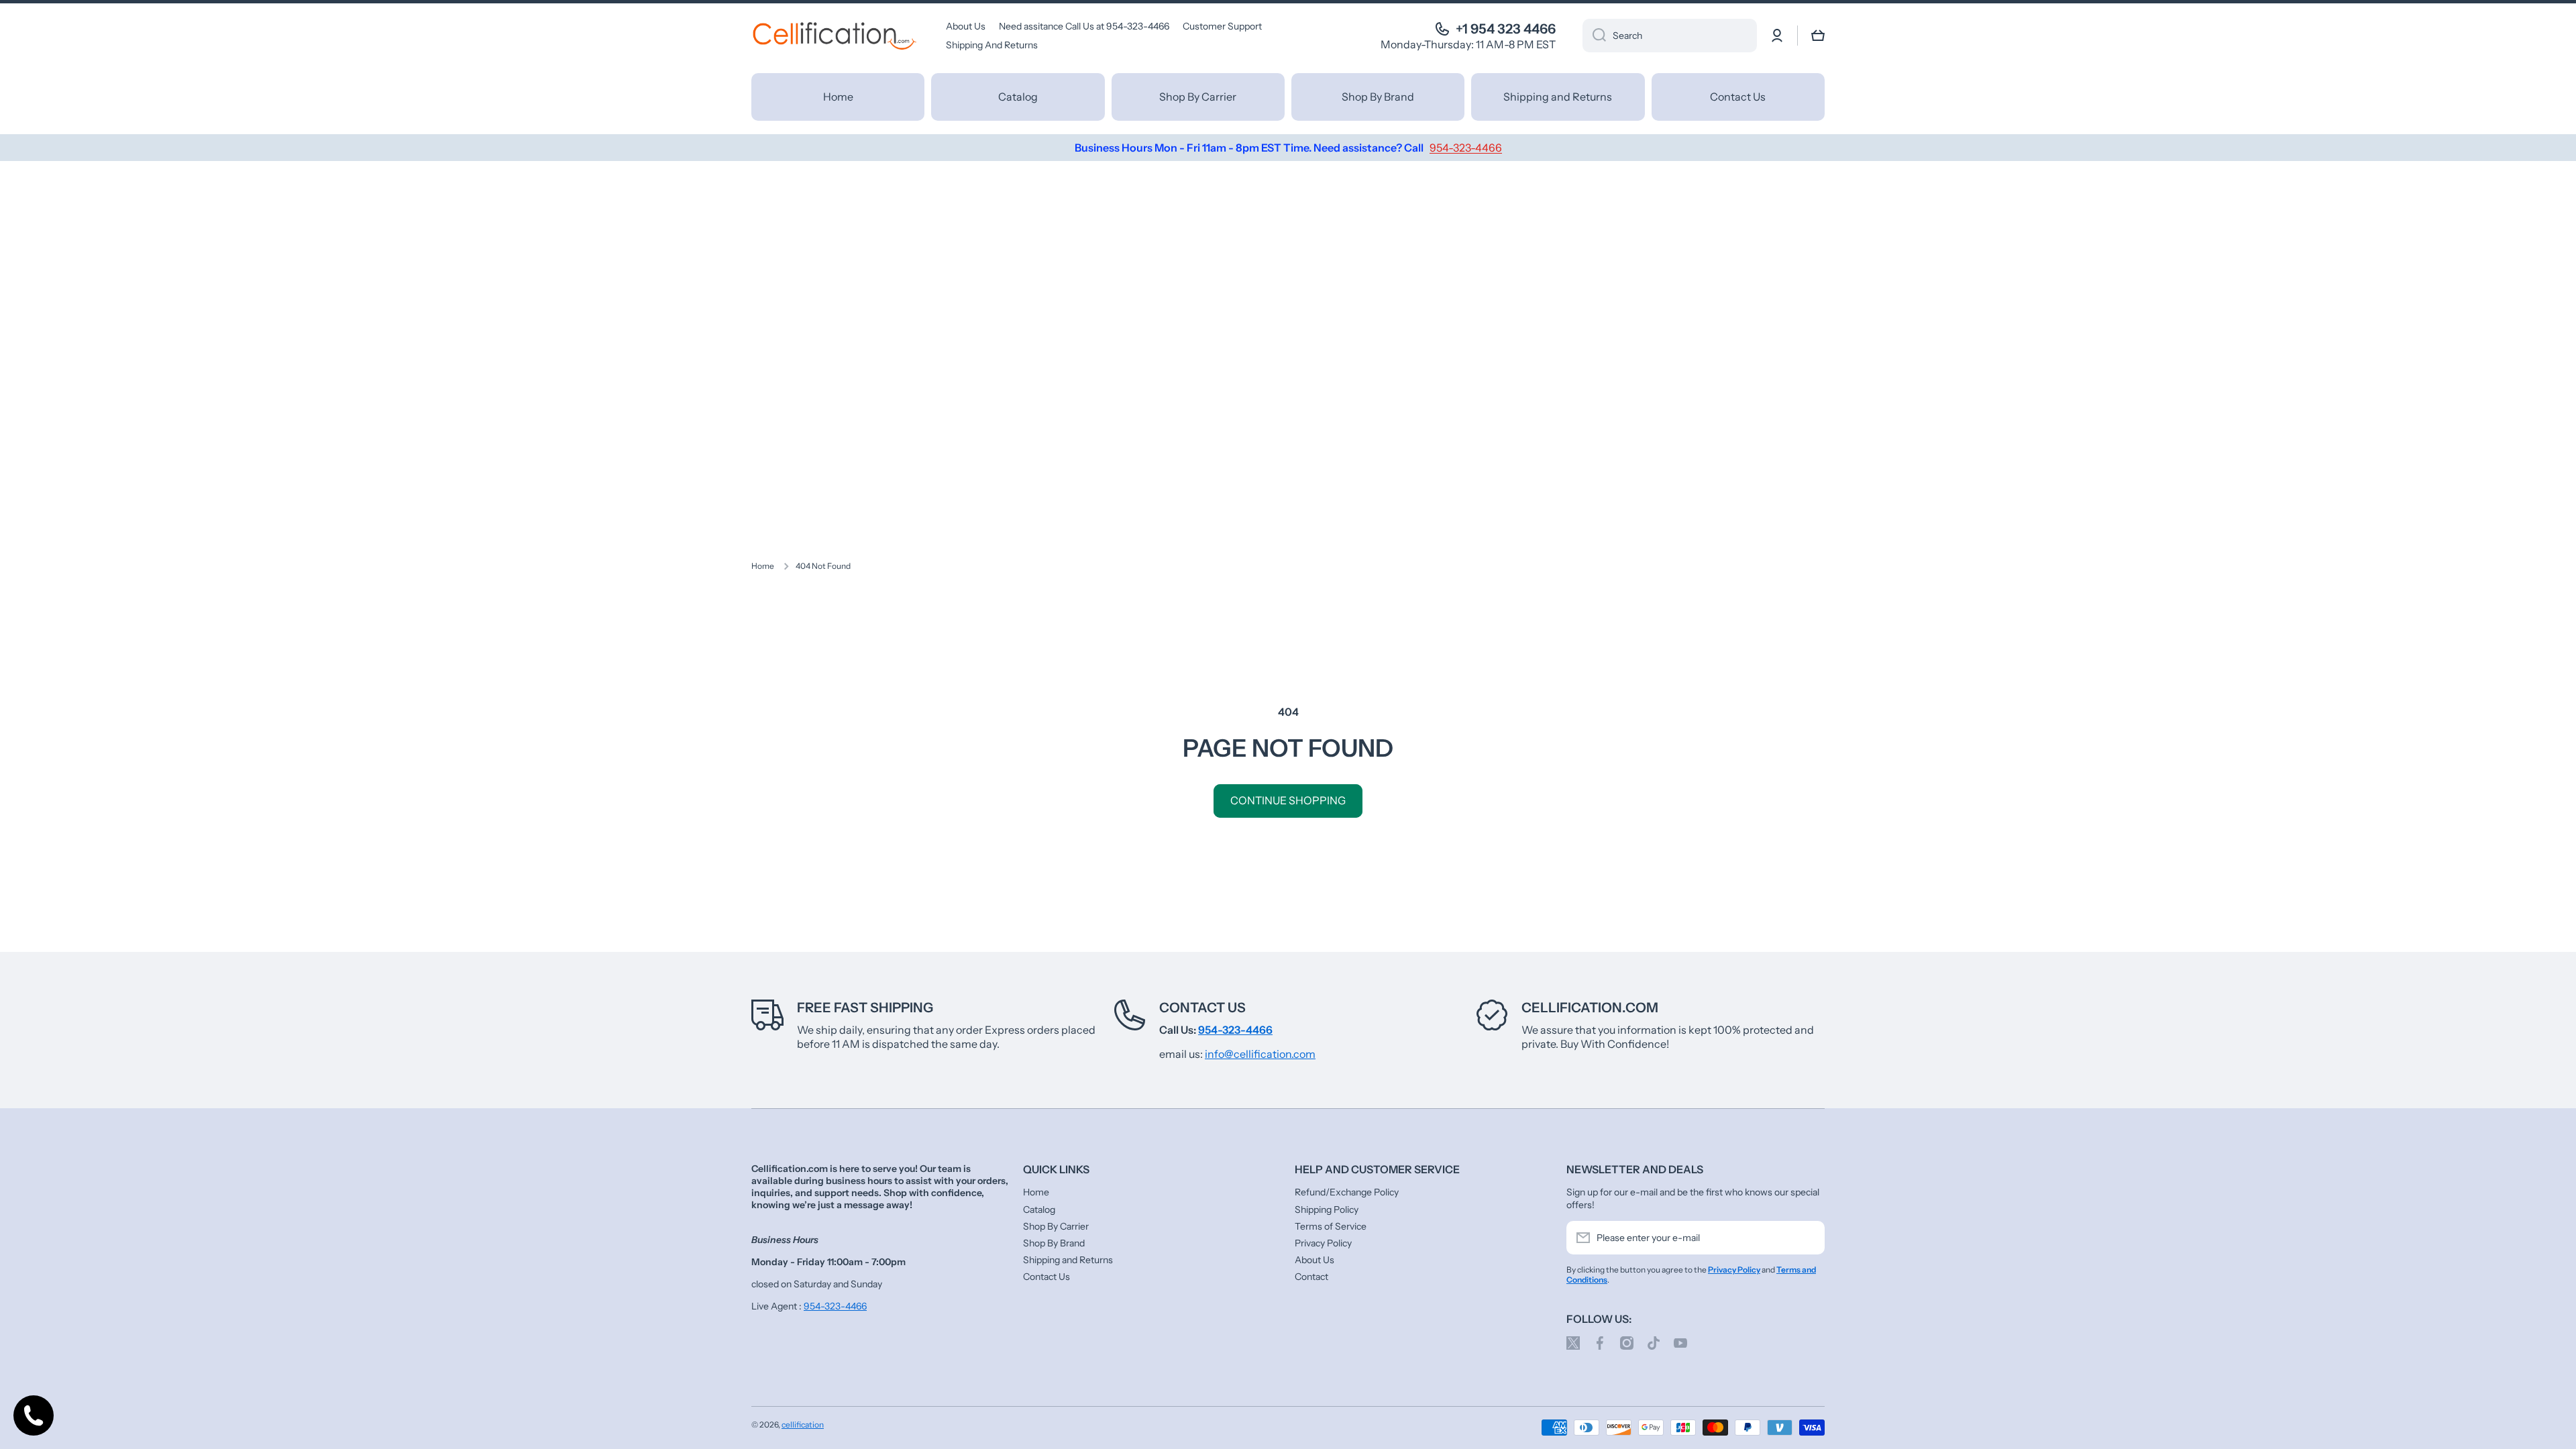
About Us (1314, 1260)
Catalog (1039, 1210)
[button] (1818, 36)
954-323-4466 (835, 1306)
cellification (803, 1425)
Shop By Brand (1054, 1243)
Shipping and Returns (1068, 1260)
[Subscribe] (1808, 1238)
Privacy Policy (1323, 1243)
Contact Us (1202, 1008)
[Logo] (835, 36)
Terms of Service (1331, 1226)
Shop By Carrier (1056, 1226)
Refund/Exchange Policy (1347, 1192)
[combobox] (1670, 36)
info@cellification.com (1260, 1054)
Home (763, 566)
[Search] (1594, 36)
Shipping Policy (1327, 1210)
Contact (1311, 1277)
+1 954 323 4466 (1506, 29)
